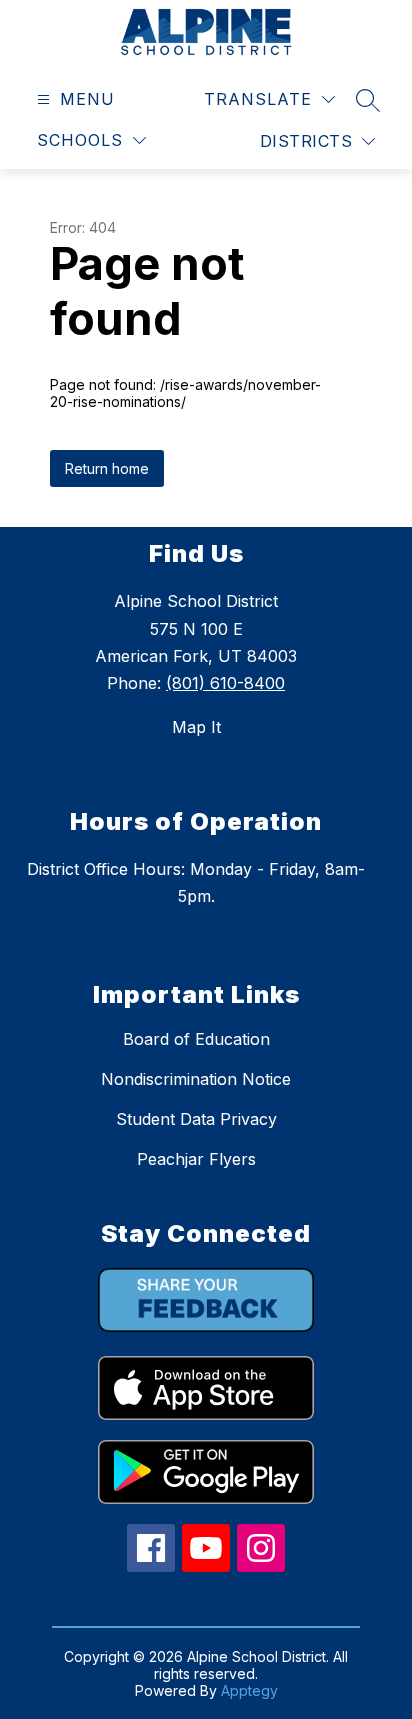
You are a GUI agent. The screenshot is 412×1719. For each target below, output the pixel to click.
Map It (196, 727)
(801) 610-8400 (225, 683)
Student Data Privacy (196, 1119)
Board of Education (196, 1039)
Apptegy (249, 1690)
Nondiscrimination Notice (196, 1079)
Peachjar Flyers (196, 1159)
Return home (107, 468)
